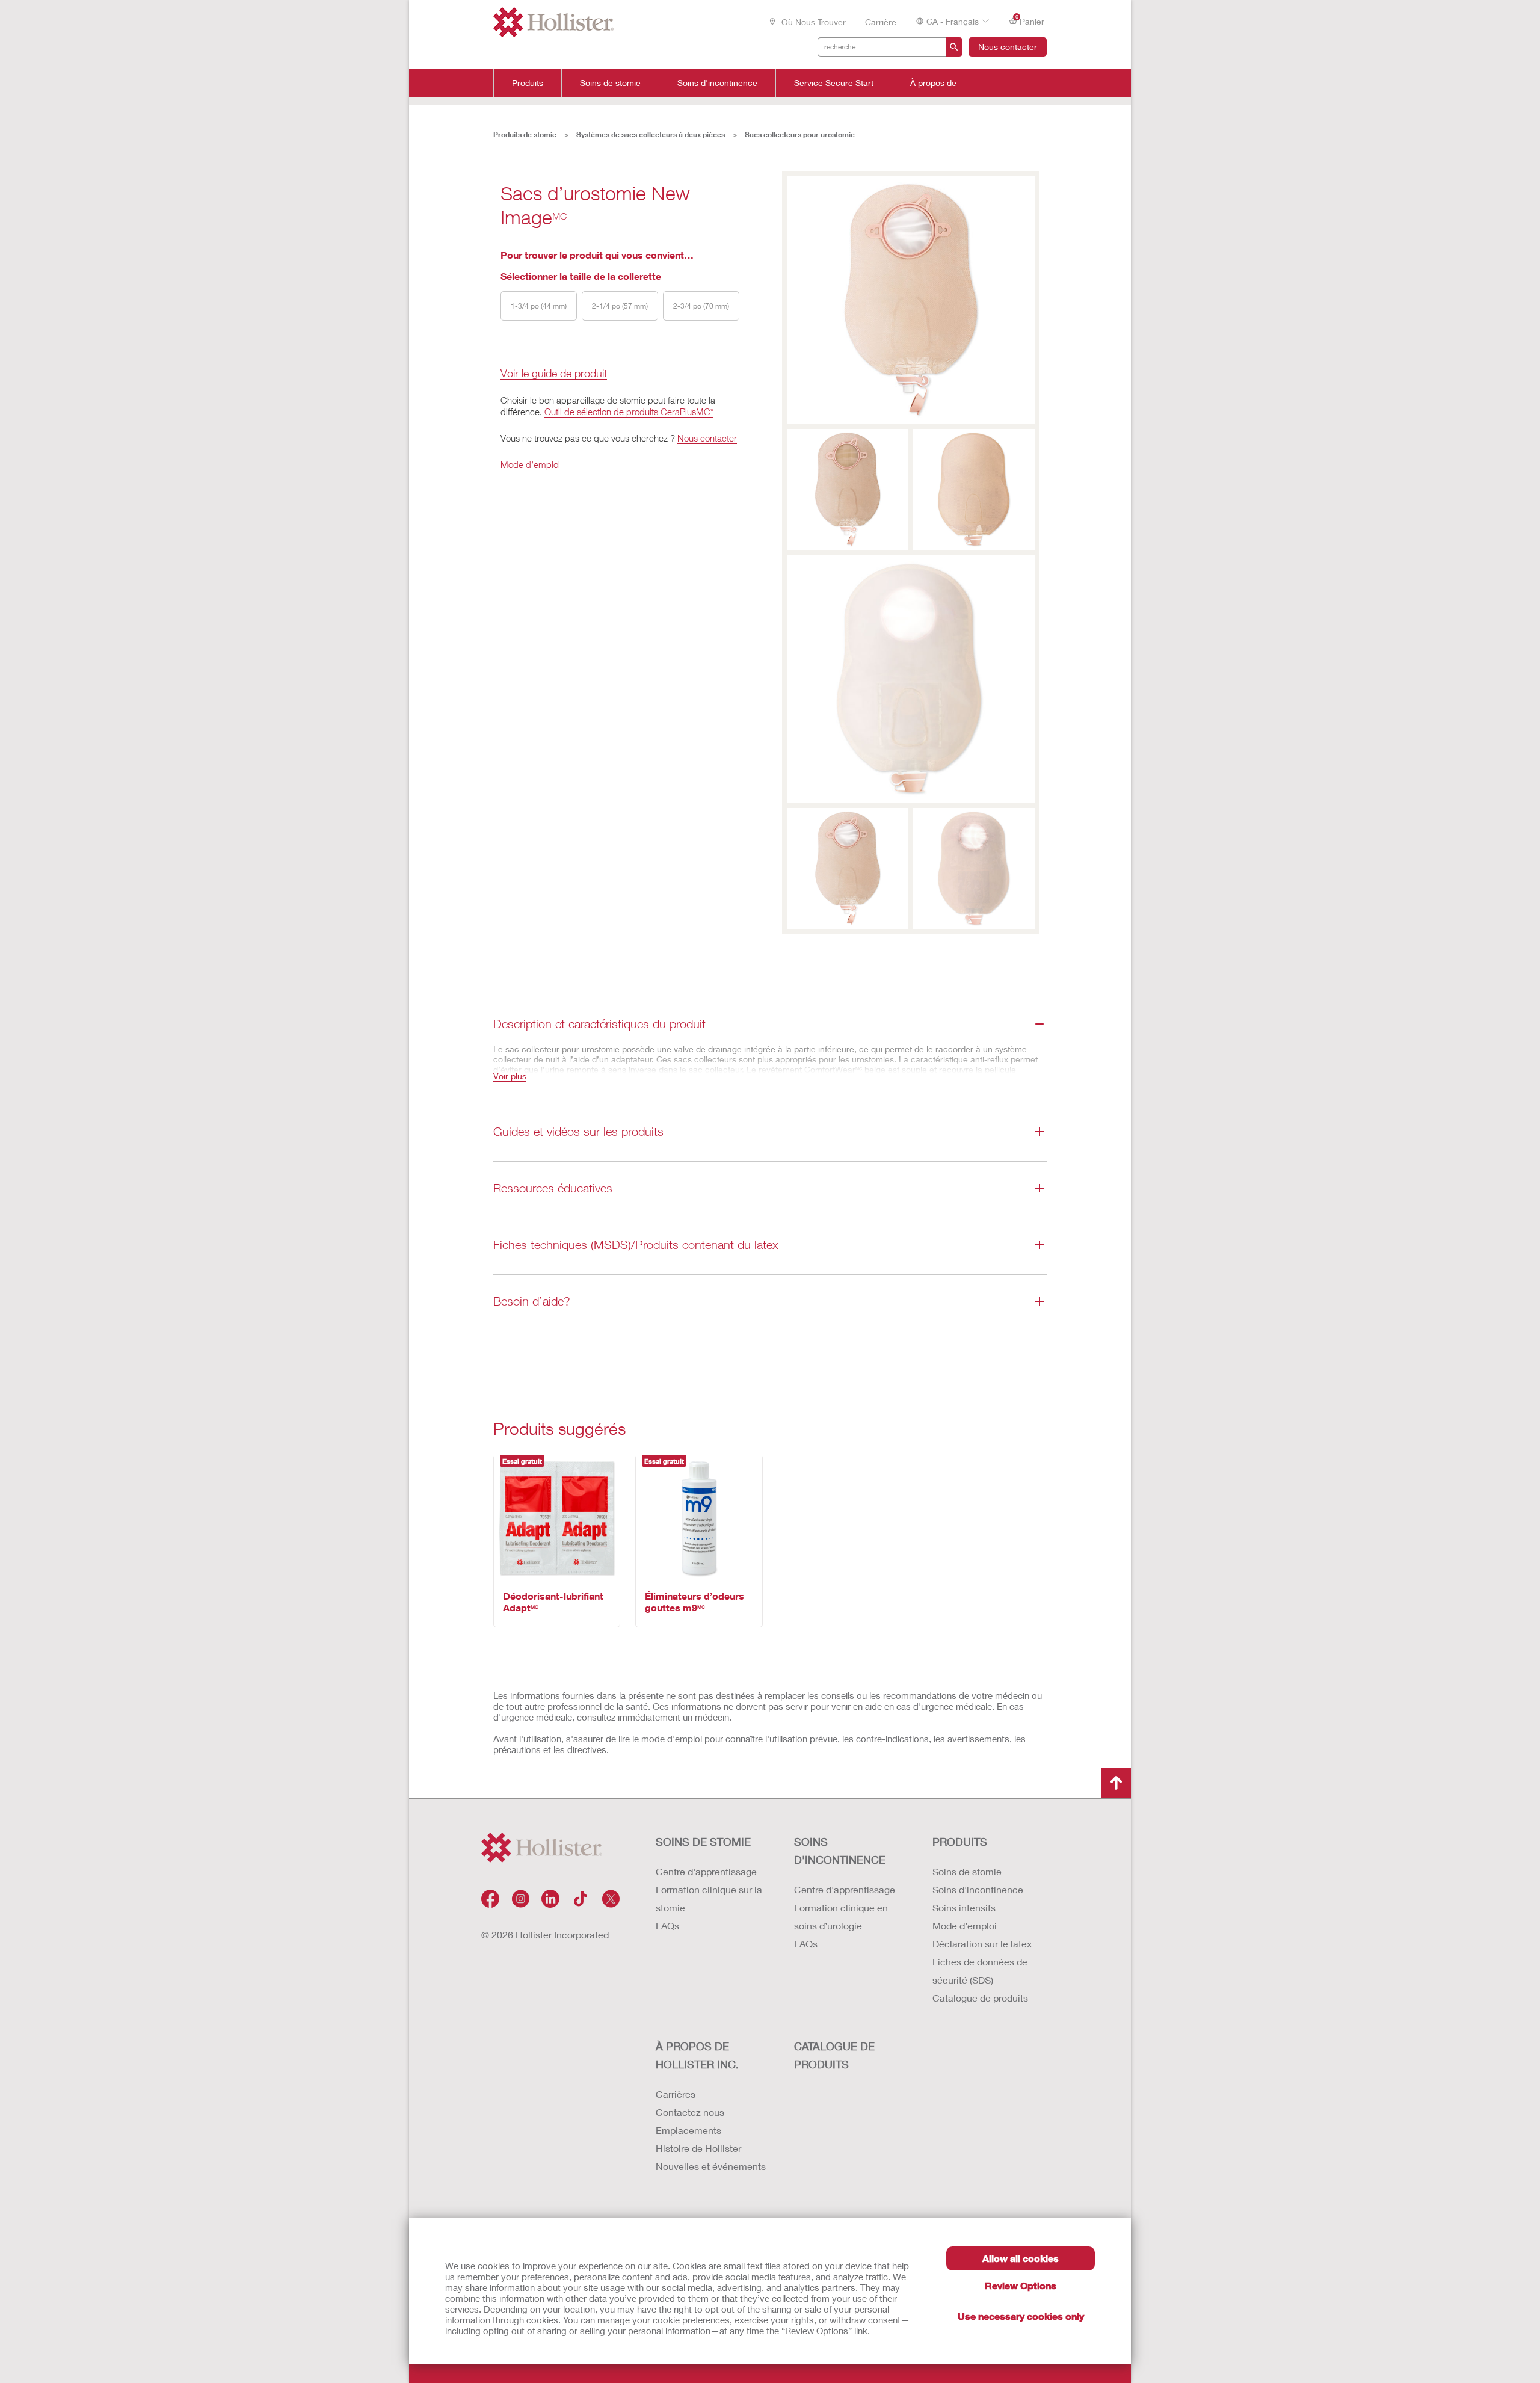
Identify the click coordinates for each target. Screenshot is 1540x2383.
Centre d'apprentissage (706, 1871)
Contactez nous (690, 2112)
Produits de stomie (525, 134)
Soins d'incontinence (717, 83)
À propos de (933, 83)
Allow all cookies (1021, 2258)
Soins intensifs (964, 1907)
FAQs (667, 1925)
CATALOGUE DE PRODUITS (834, 2055)
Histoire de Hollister (698, 2148)
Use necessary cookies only (1021, 2316)
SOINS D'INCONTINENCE (840, 1851)
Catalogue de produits (980, 1998)
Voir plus (510, 1076)
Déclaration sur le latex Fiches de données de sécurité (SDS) (982, 1962)
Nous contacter (1008, 47)
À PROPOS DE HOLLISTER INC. (697, 2055)
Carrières (676, 2094)
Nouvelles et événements (711, 2166)
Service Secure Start (834, 83)
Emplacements (688, 2130)
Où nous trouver (812, 22)
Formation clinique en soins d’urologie (841, 1916)
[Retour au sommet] (1116, 1783)
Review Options (1021, 2285)
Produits (528, 83)
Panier (1030, 20)
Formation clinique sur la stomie (709, 1898)
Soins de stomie (610, 83)
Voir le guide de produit (554, 374)
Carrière (881, 22)
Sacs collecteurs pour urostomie (800, 134)
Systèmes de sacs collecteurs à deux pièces (651, 134)
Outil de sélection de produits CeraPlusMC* (629, 412)
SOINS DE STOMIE (703, 1842)
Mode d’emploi (530, 464)
